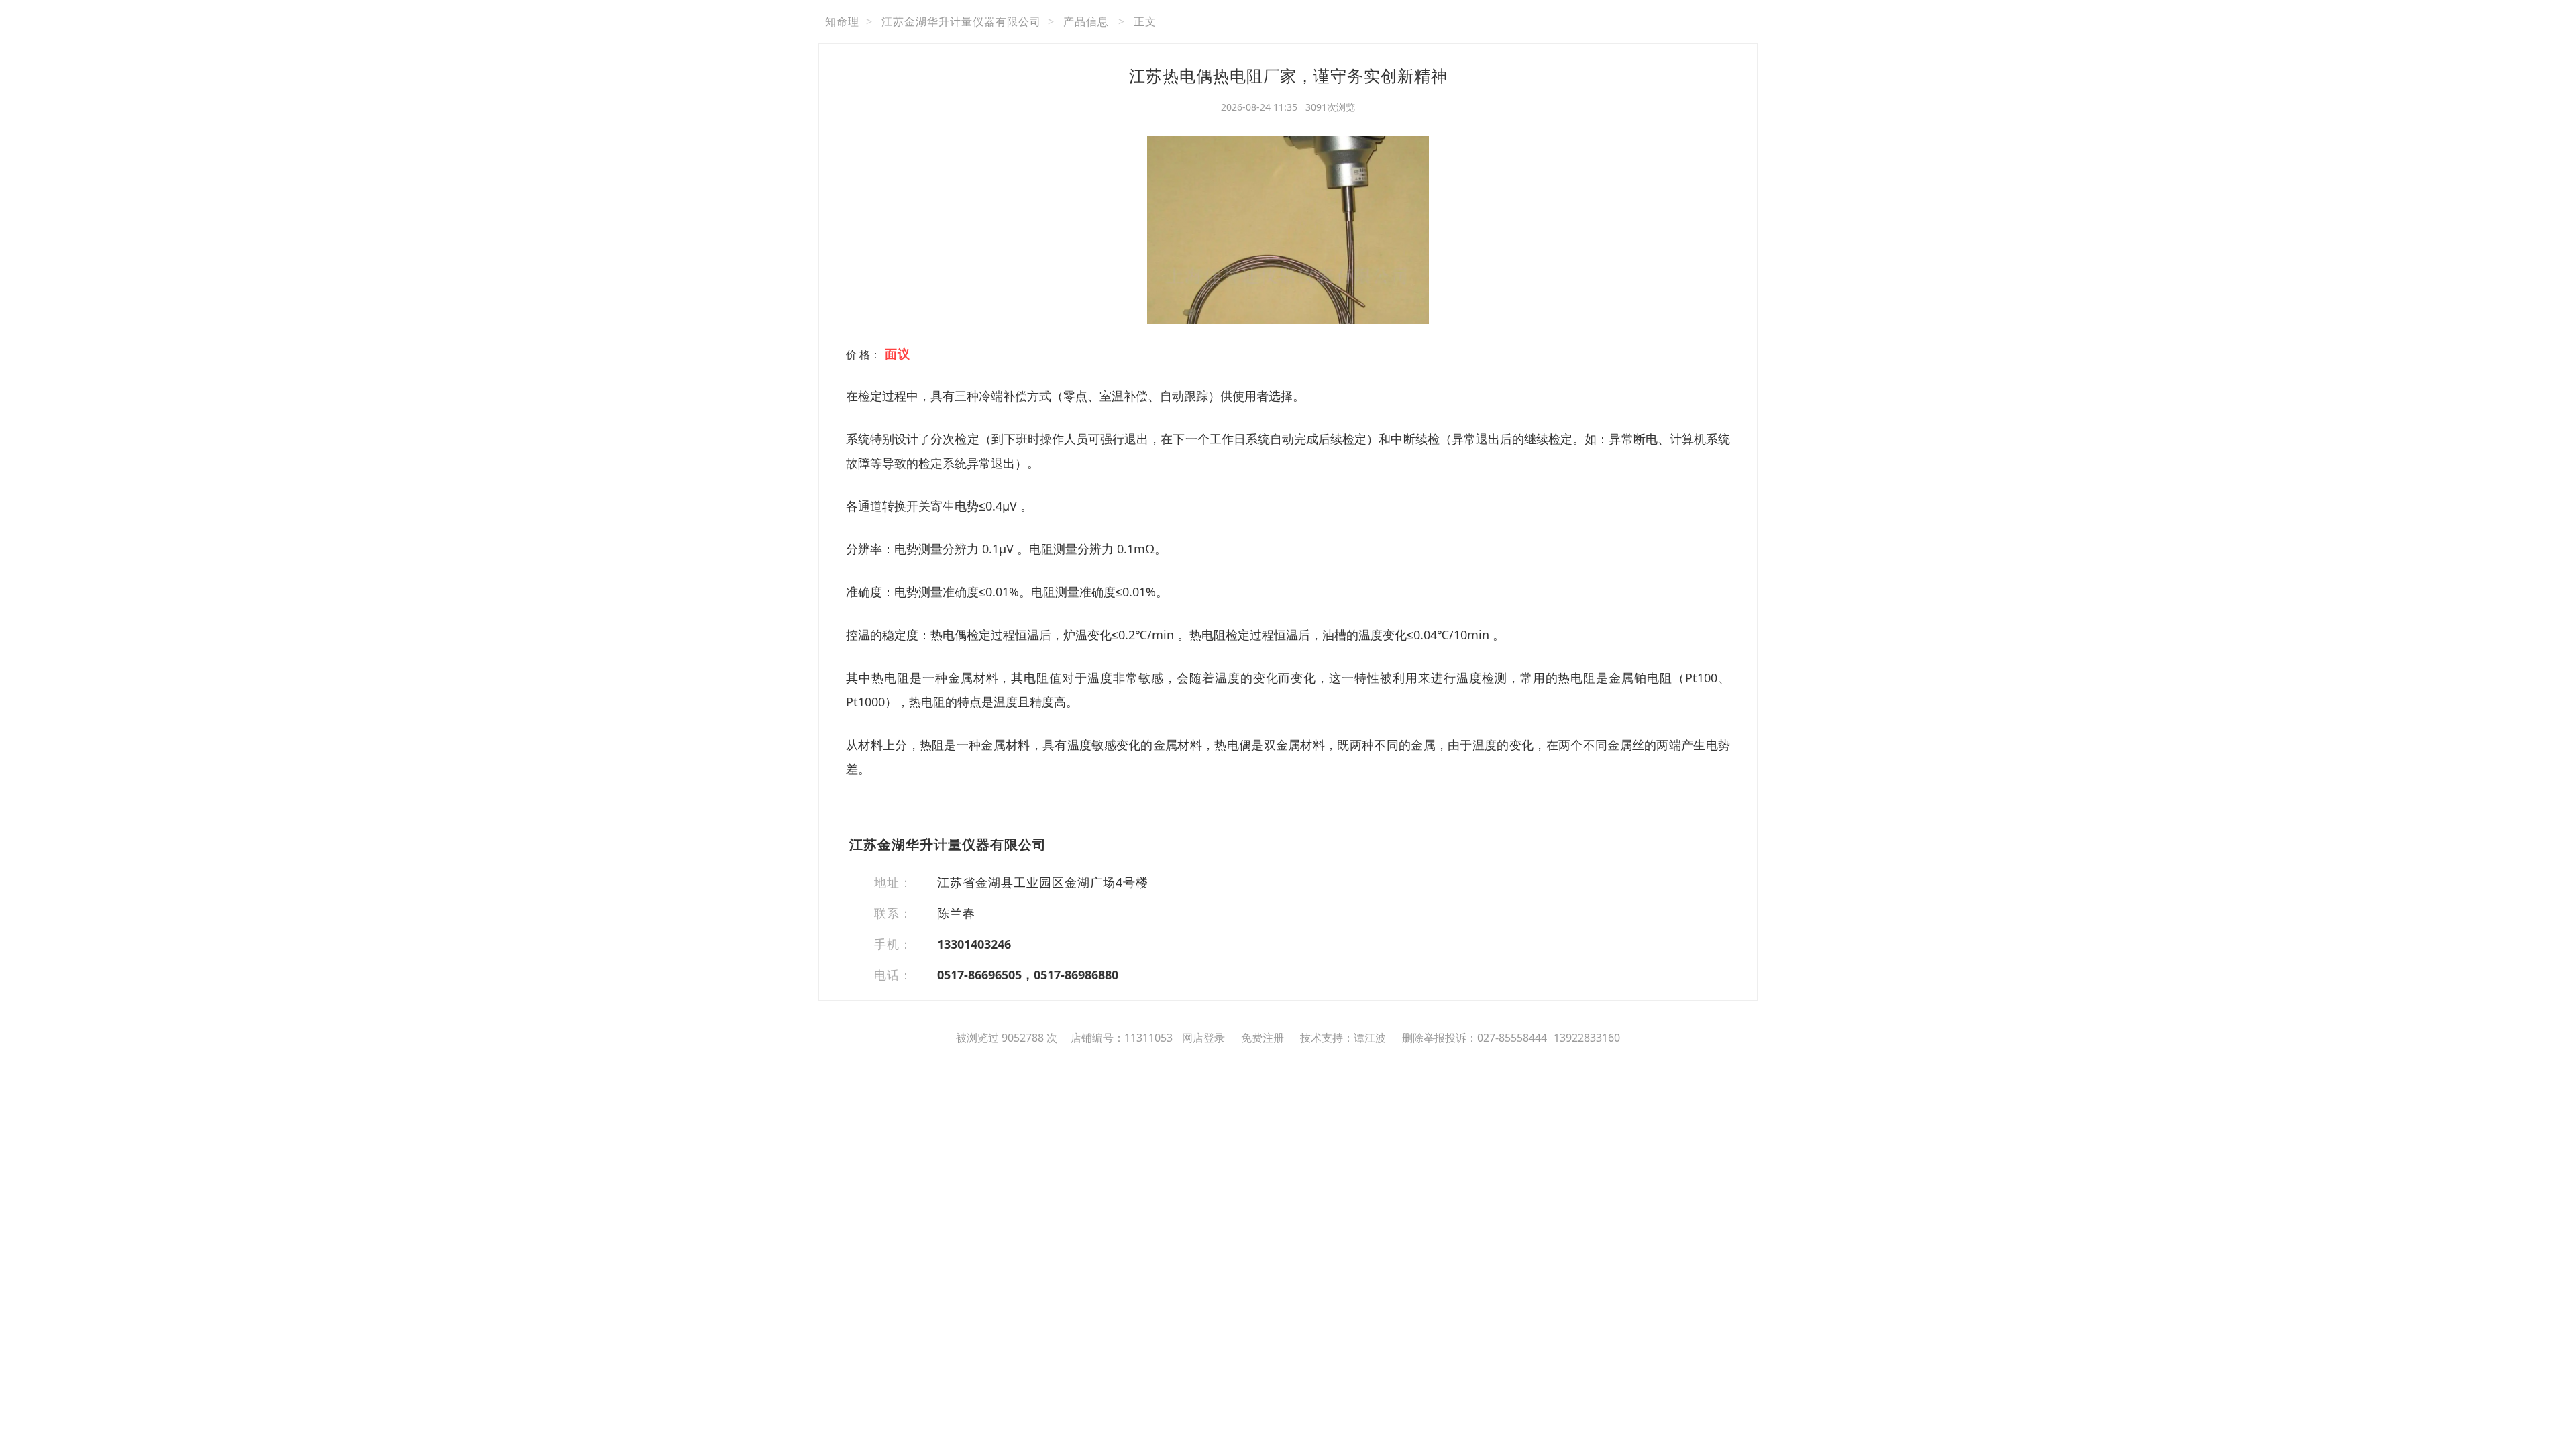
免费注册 (1263, 1038)
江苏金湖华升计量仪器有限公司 (961, 21)
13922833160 (1587, 1038)
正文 (1145, 21)
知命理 (842, 21)
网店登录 (1203, 1038)
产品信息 (1086, 21)
